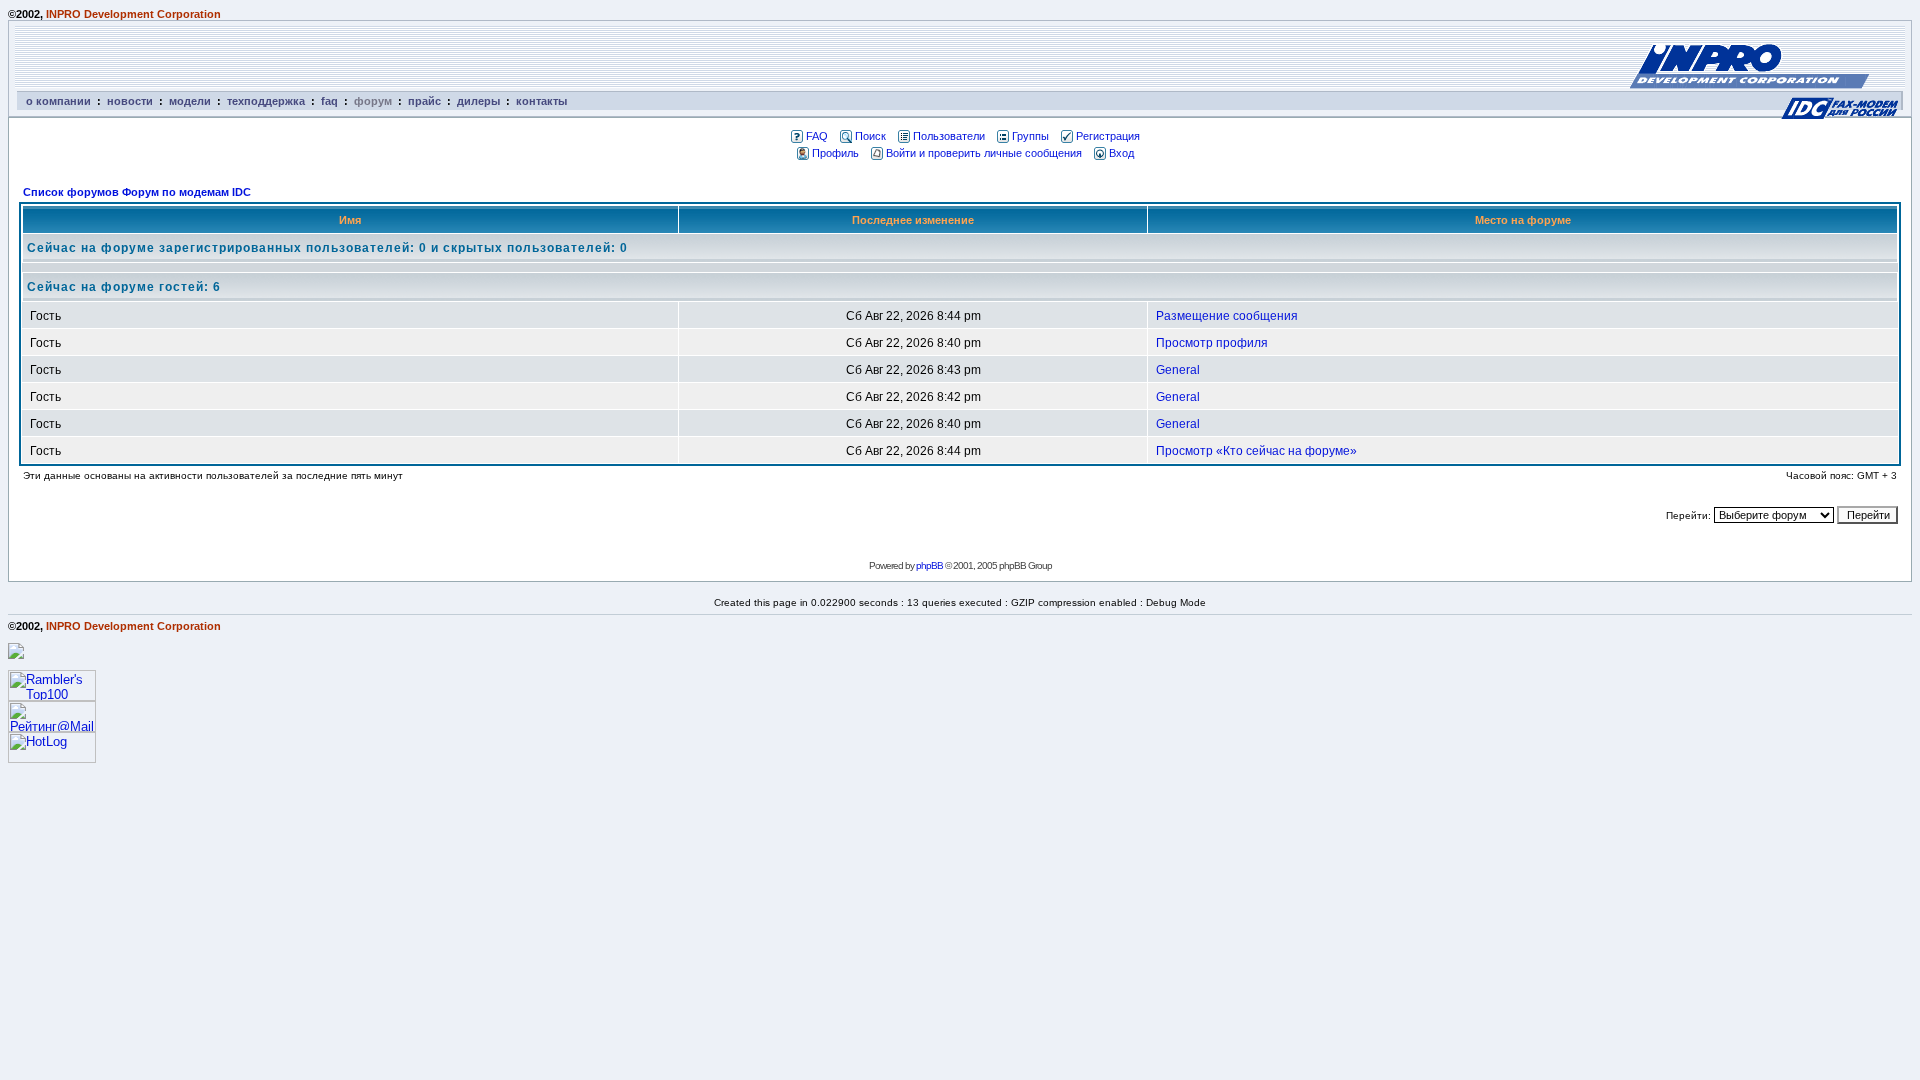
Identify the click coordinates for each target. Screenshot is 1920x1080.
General (1178, 370)
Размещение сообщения (1227, 316)
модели (190, 101)
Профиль (835, 153)
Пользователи (949, 136)
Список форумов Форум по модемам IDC (137, 192)
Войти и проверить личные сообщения (984, 153)
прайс (424, 101)
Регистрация (1108, 136)
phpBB (929, 565)
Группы (1030, 136)
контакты (541, 101)
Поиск (870, 136)
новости (130, 101)
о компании (58, 101)
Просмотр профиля (1212, 343)
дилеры (478, 101)
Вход (1121, 153)
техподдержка (266, 101)
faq (329, 101)
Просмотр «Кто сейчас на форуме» (1256, 451)
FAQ (817, 136)
